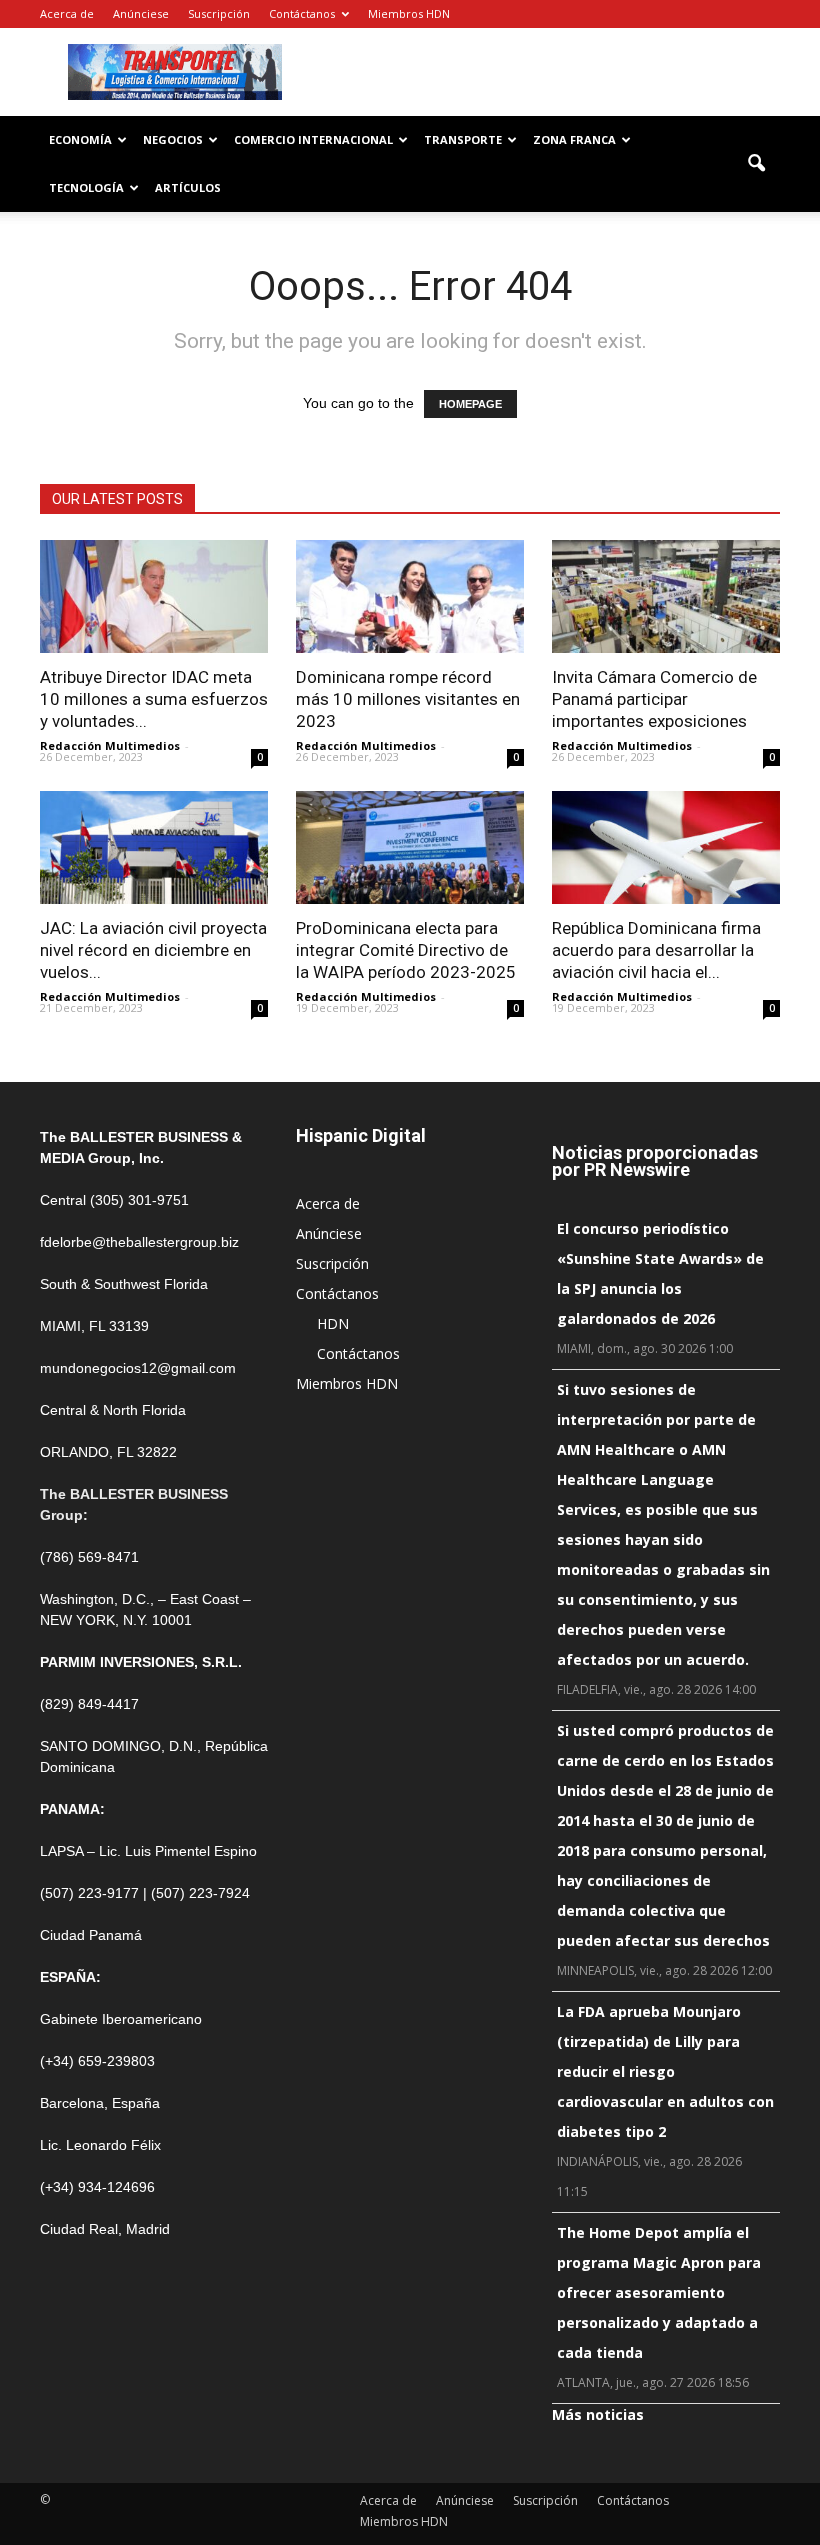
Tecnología (86, 187)
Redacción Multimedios (110, 745)
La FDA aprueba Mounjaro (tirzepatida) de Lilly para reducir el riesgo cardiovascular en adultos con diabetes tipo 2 (665, 2071)
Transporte (463, 139)
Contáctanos (302, 13)
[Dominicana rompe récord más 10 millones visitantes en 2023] (410, 596)
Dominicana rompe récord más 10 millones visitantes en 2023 (408, 699)
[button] (756, 164)
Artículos (188, 187)
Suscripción (219, 13)
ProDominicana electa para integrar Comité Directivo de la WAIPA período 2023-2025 (406, 950)
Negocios (173, 139)
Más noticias (598, 2414)
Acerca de (67, 13)
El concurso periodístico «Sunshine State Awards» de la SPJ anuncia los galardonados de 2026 (660, 1273)
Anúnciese (141, 13)
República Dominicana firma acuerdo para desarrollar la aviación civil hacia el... (656, 950)
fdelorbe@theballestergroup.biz (139, 1242)
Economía (80, 139)
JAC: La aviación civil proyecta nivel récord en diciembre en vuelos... (153, 950)
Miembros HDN (409, 13)
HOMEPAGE (470, 404)
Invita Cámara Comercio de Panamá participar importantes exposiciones (654, 699)
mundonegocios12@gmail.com (138, 1368)
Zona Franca (574, 139)
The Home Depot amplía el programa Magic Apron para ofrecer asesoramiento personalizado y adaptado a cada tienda (659, 2292)
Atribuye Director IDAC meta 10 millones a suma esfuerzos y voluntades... (154, 699)
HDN (333, 1323)
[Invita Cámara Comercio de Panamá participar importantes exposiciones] (666, 596)
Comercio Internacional (313, 139)
